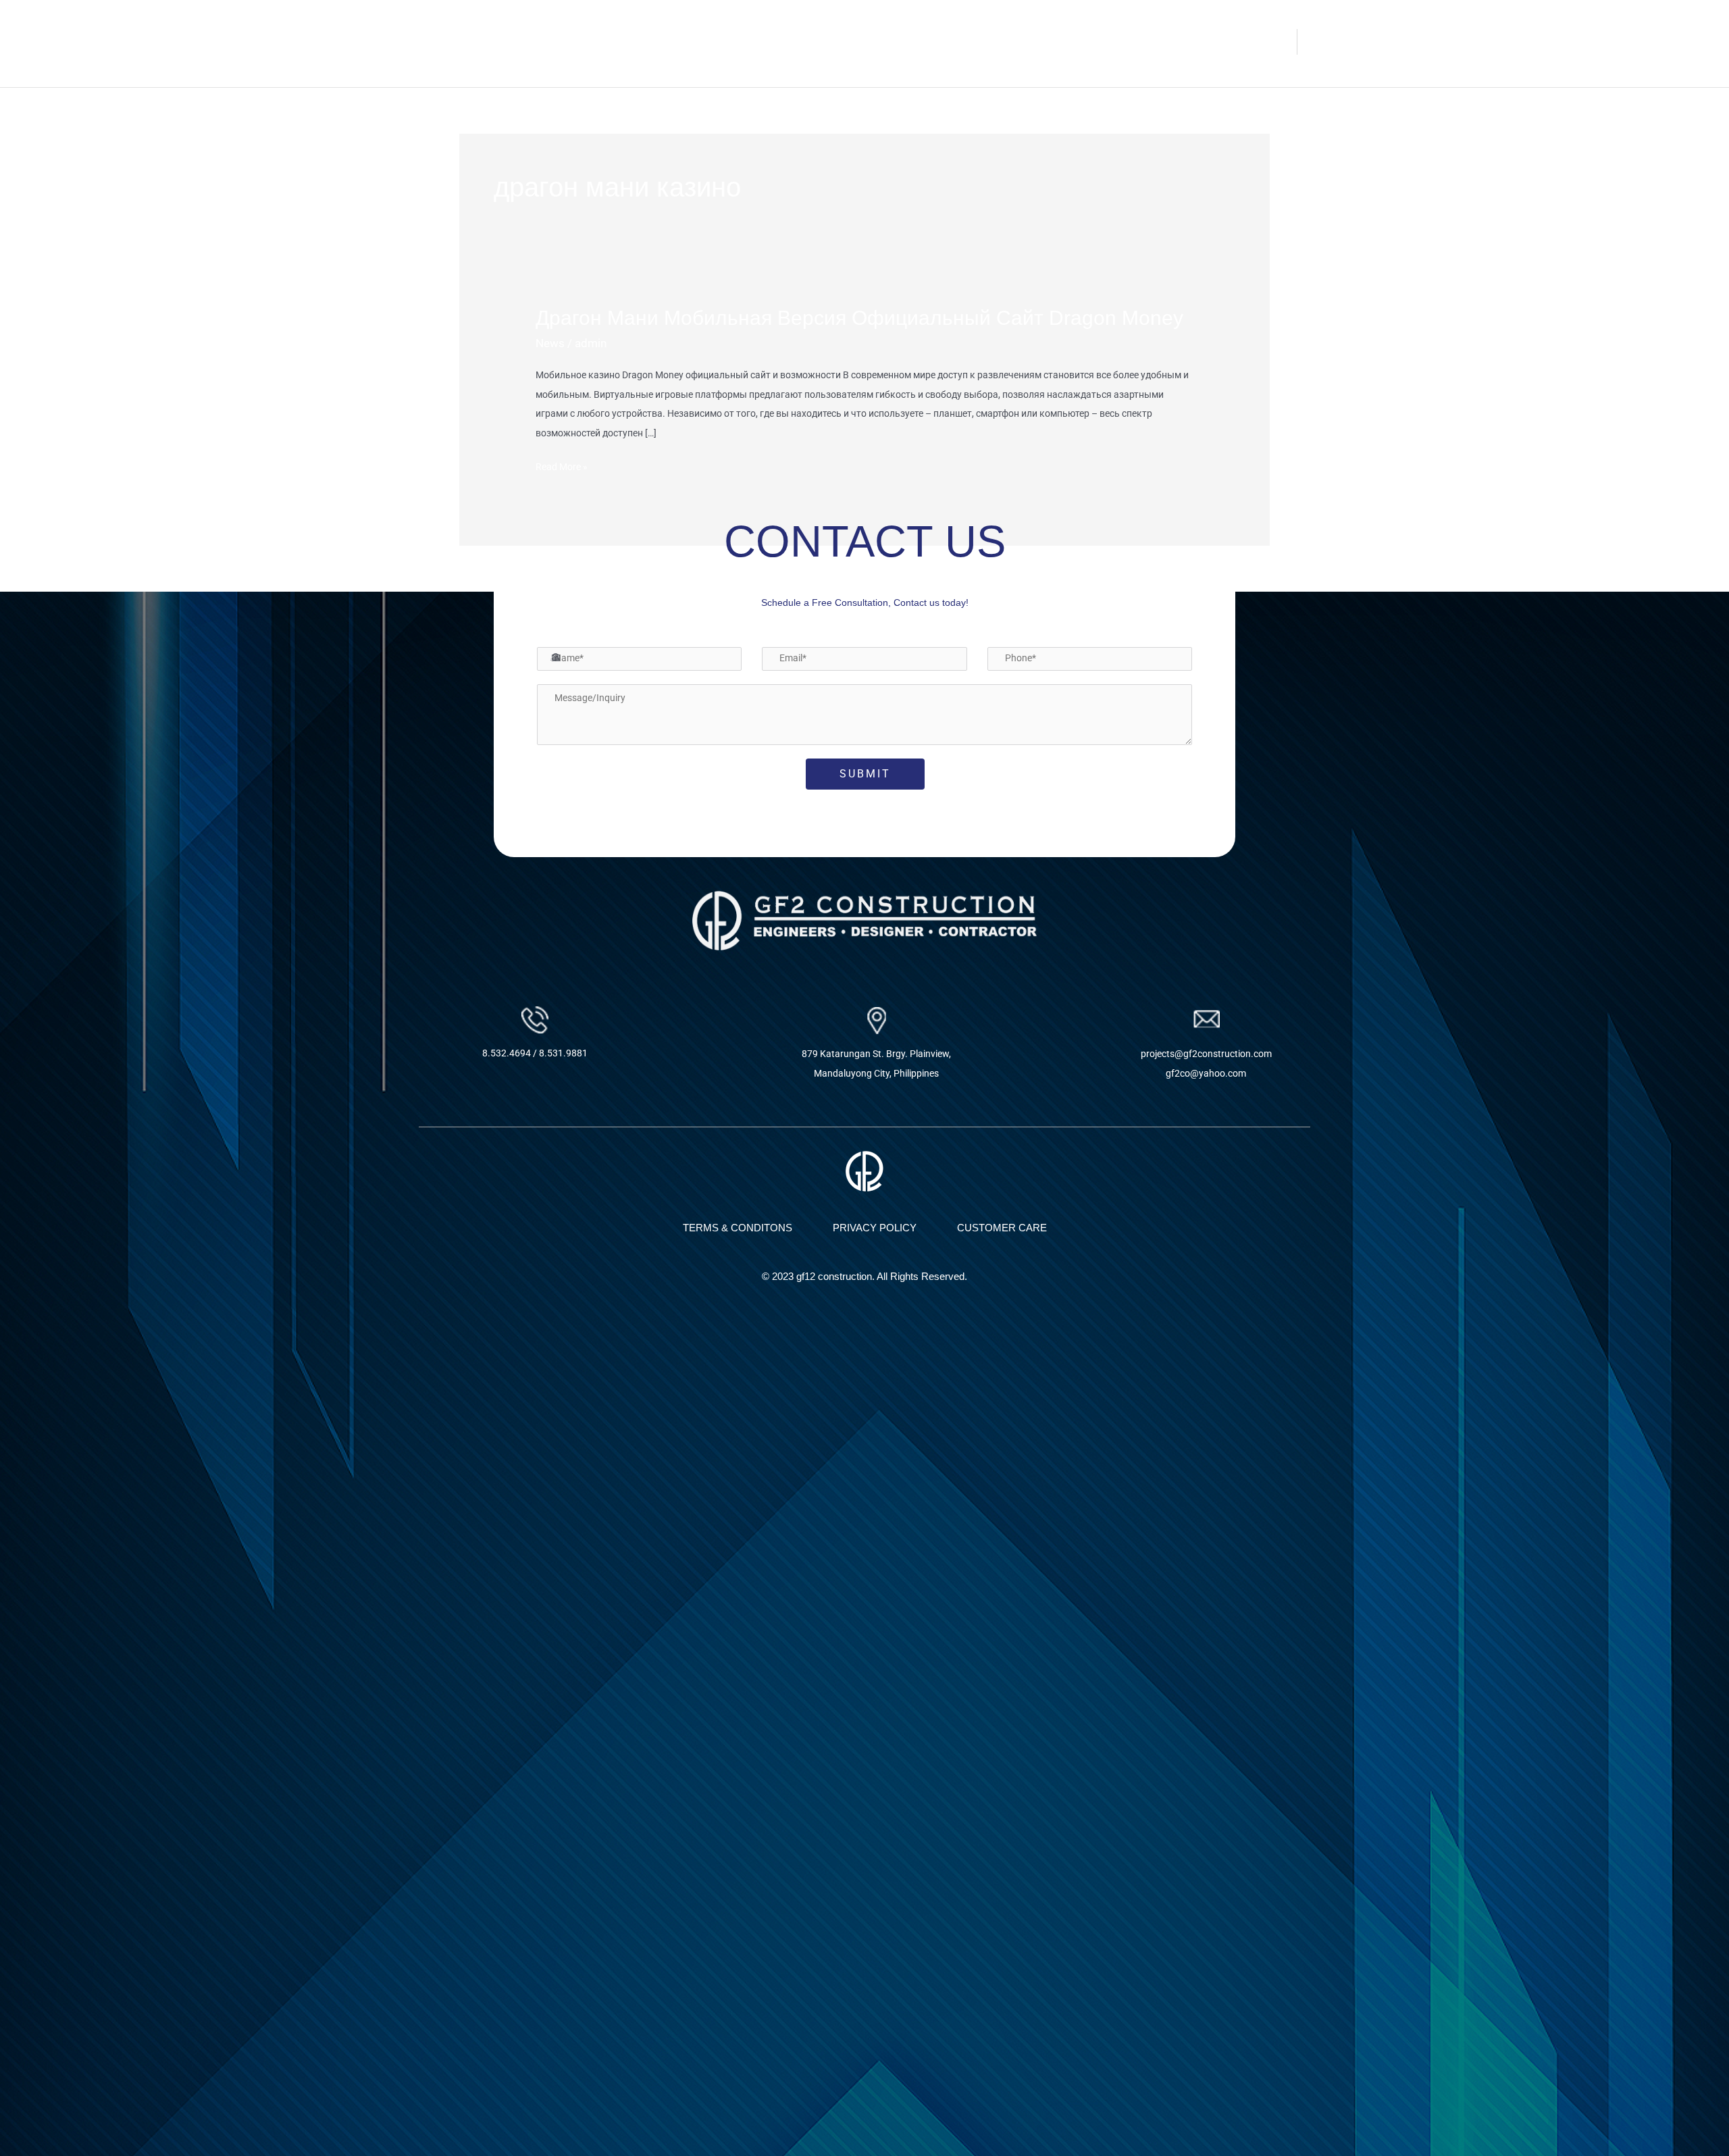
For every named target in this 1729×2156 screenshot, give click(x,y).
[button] (1204, 42)
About (1083, 42)
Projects (1197, 42)
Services (1138, 42)
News (550, 343)
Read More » (562, 465)
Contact (1268, 42)
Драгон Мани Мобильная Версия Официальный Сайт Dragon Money (859, 318)
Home (1035, 42)
